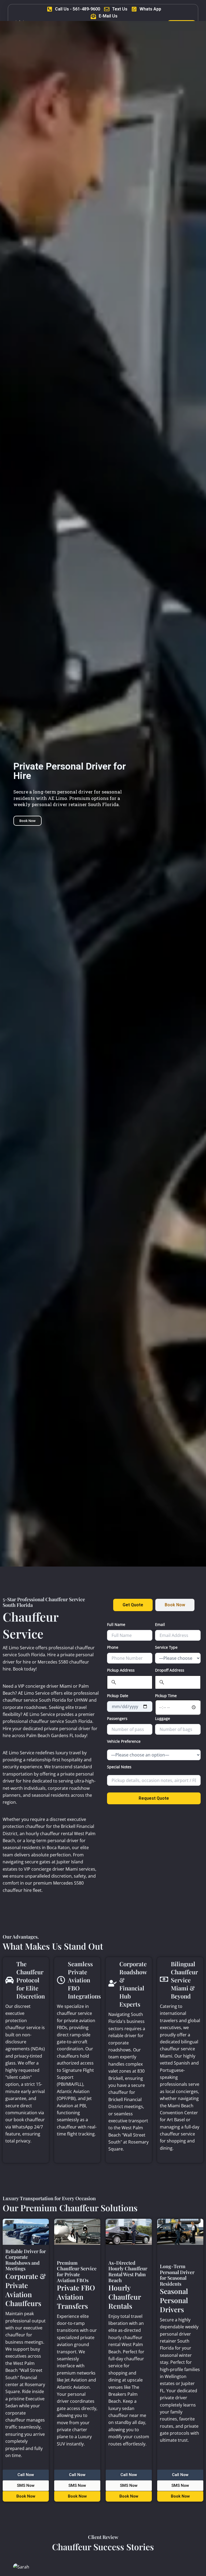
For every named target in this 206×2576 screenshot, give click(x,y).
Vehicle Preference (124, 1741)
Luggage (163, 1718)
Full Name (116, 1624)
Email (160, 1624)
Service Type (166, 1647)
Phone (113, 1647)
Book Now (27, 821)
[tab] (133, 1605)
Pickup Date (118, 1696)
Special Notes (119, 1767)
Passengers (117, 1718)
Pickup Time (166, 1696)
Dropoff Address (170, 1670)
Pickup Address (121, 1670)
